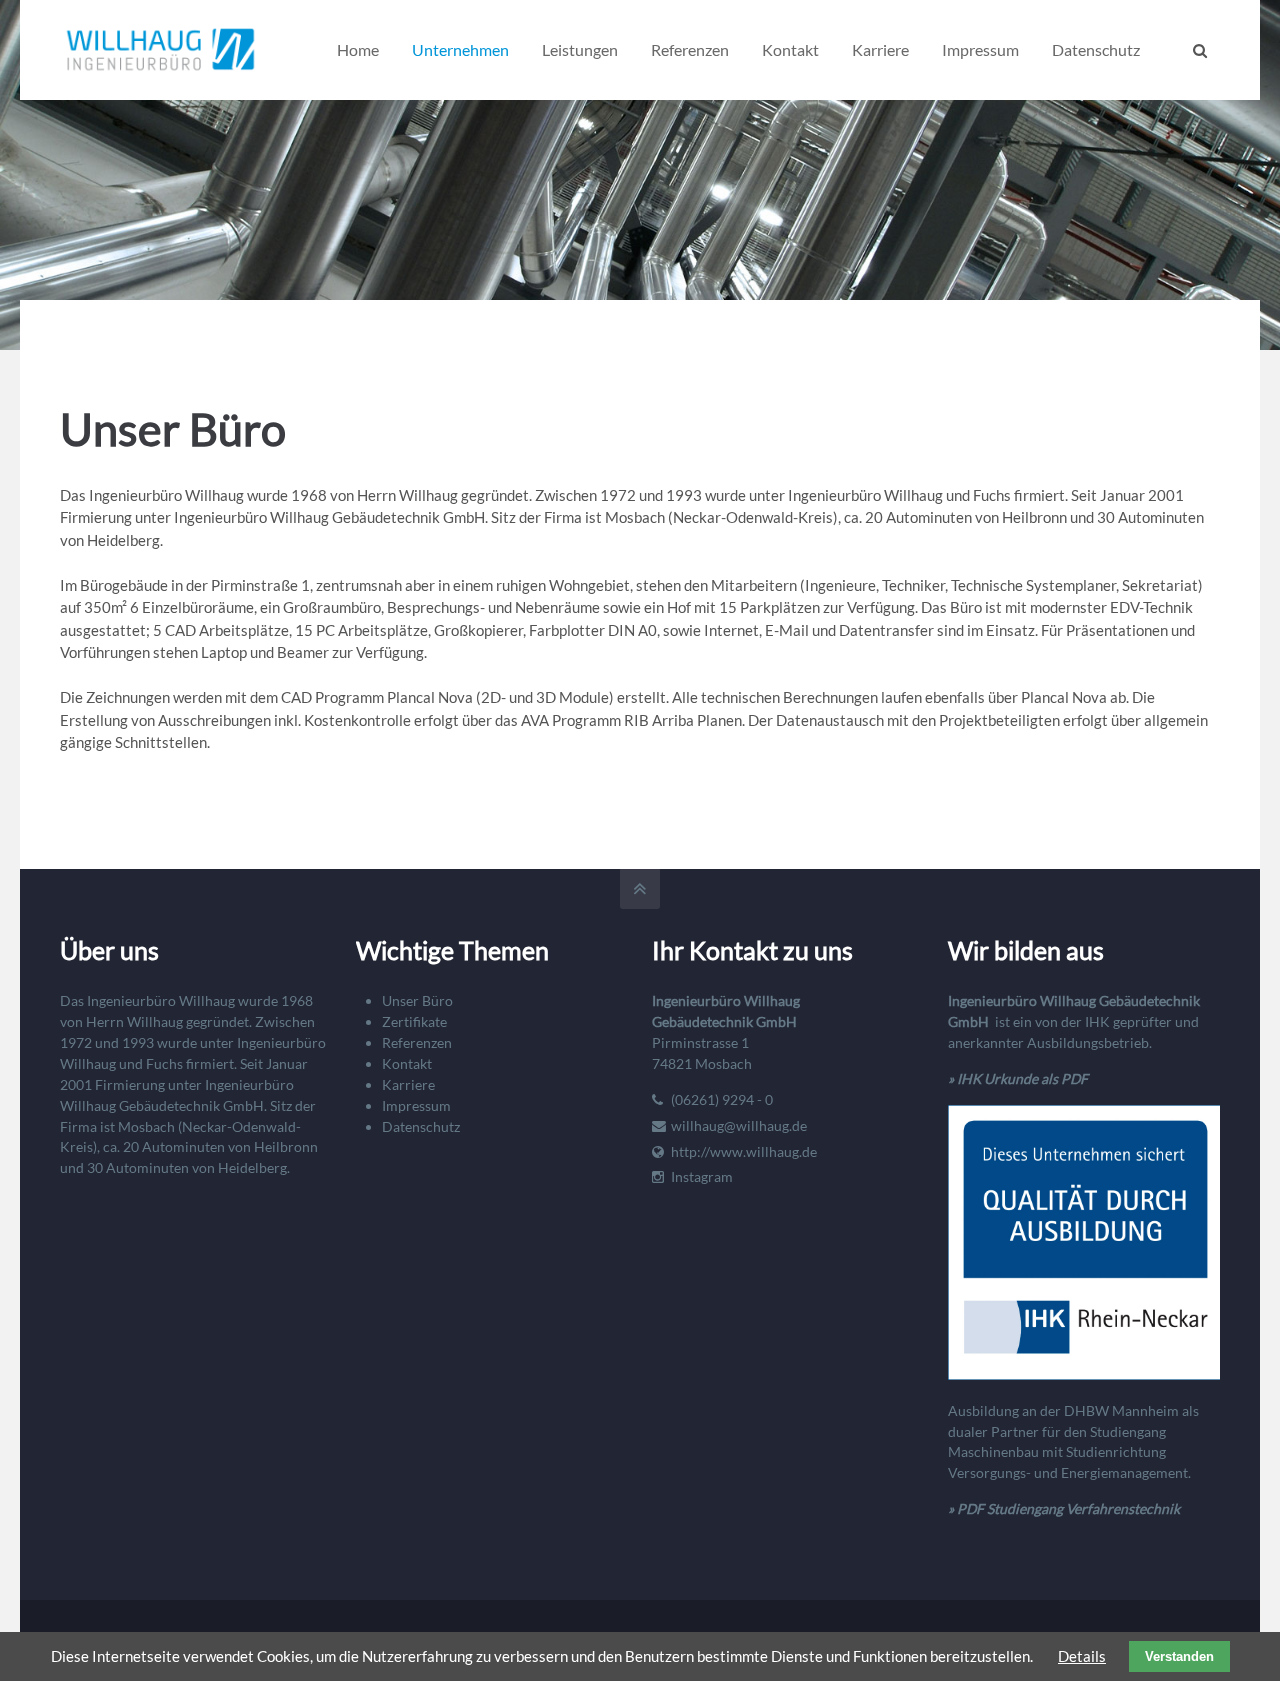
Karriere (408, 1084)
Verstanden (1179, 1656)
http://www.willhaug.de (744, 1151)
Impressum (416, 1105)
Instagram (702, 1176)
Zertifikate (414, 1021)
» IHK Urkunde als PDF (1018, 1078)
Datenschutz (421, 1126)
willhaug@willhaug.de (739, 1125)
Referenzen (417, 1042)
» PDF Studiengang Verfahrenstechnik (1064, 1508)
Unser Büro (417, 1000)
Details (1082, 1656)
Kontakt (407, 1063)
